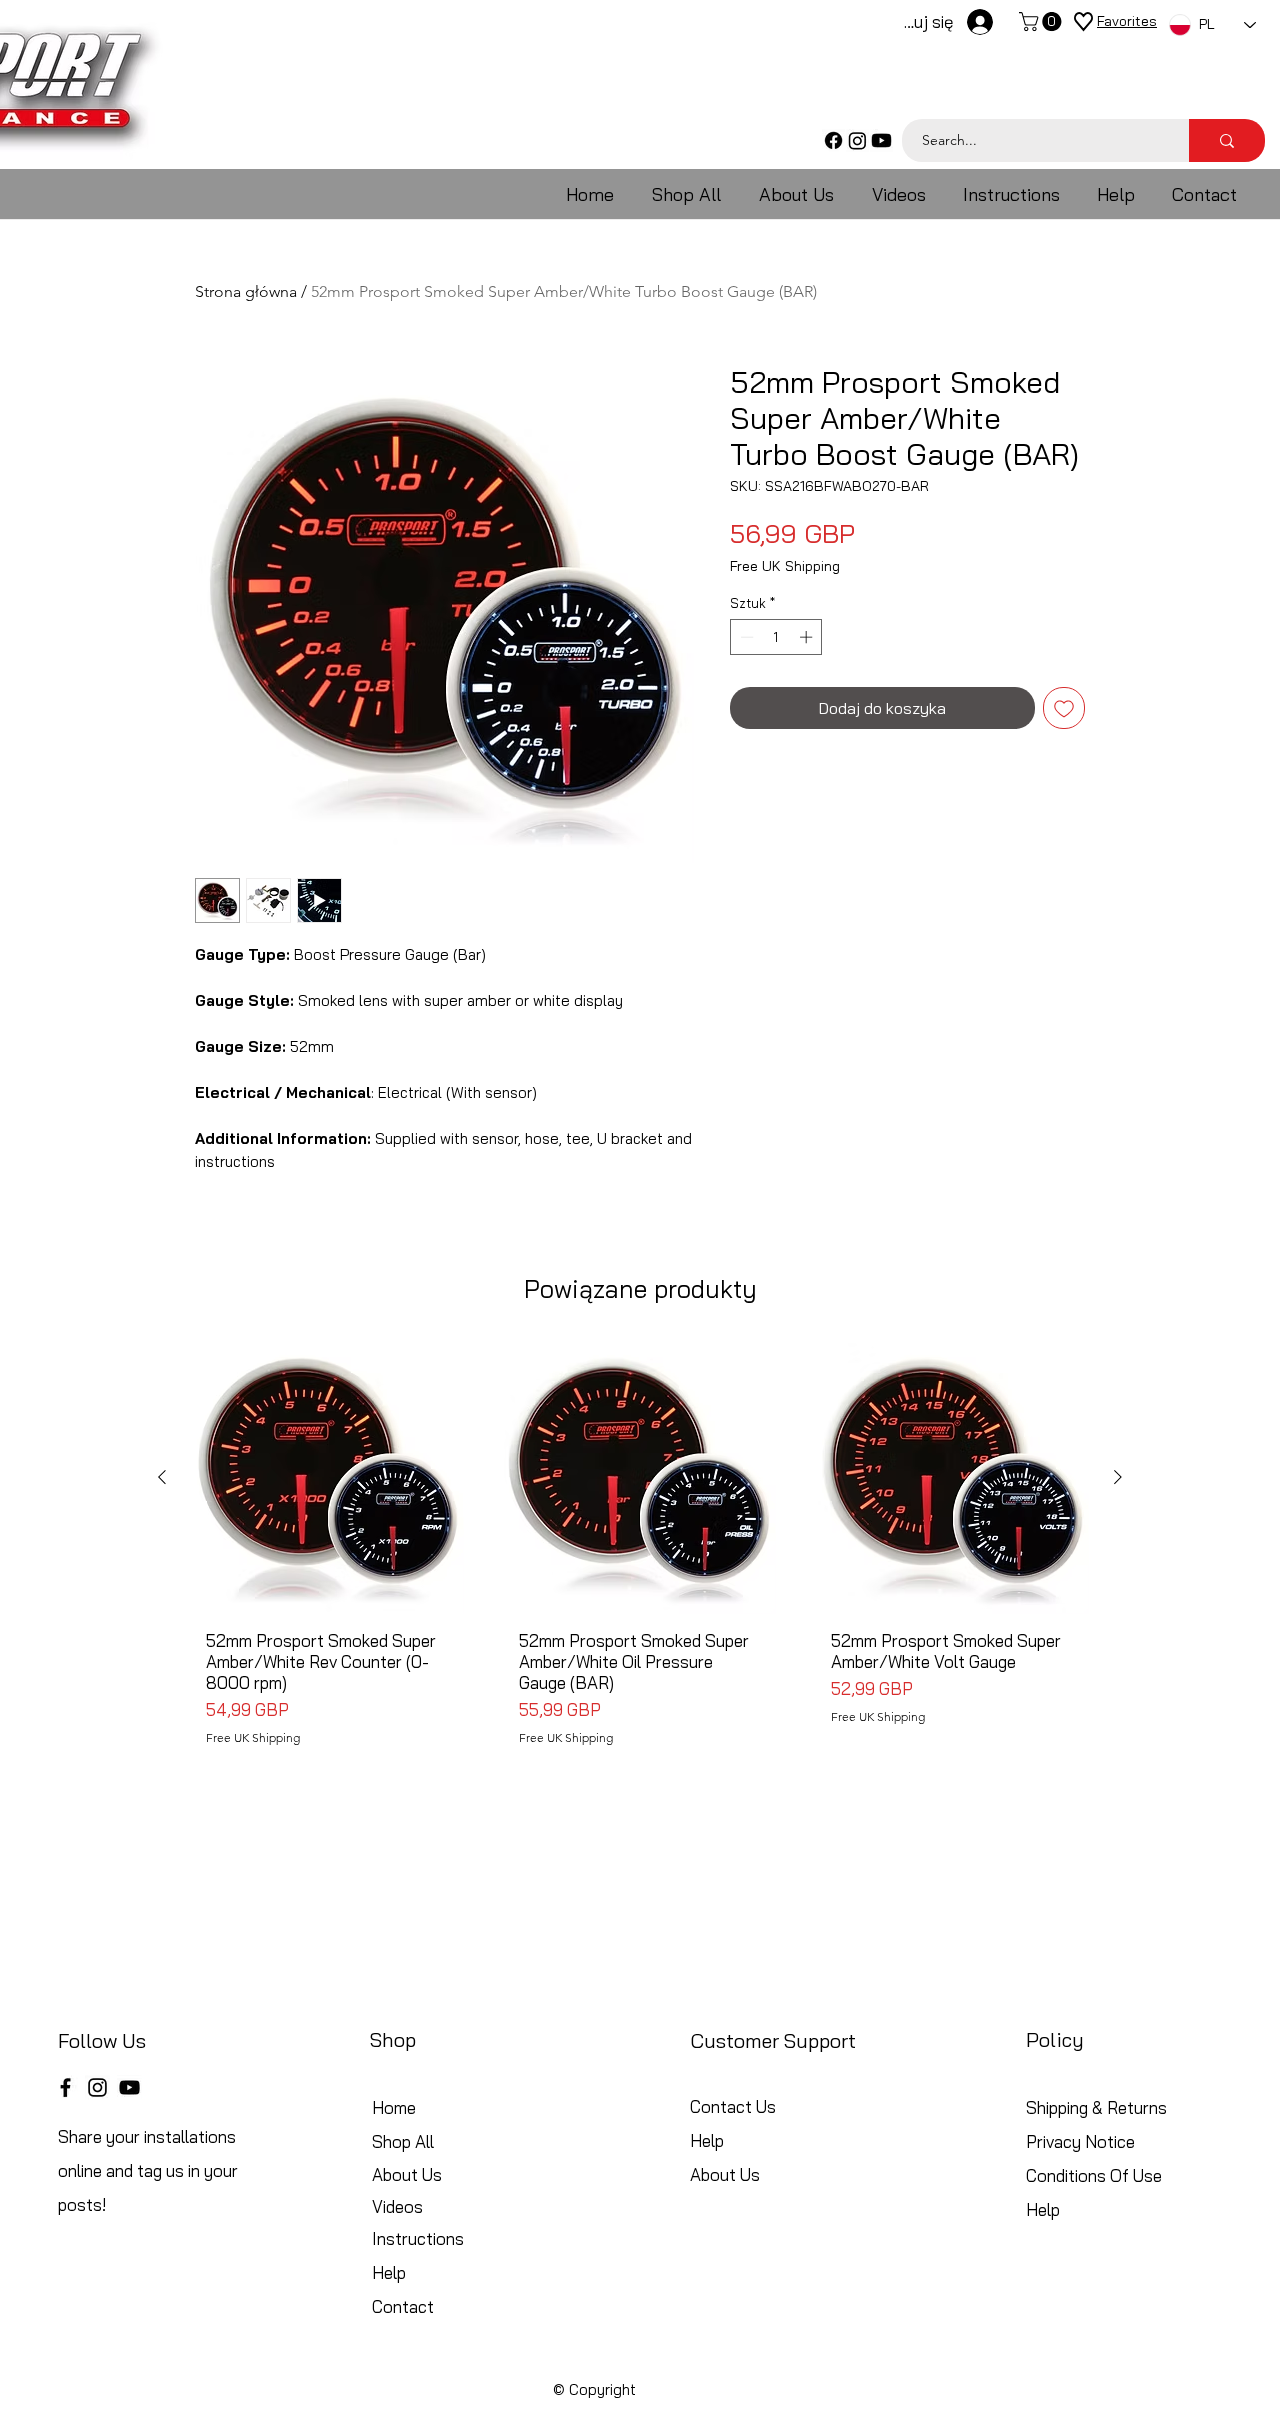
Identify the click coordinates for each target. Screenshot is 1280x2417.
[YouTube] (129, 2087)
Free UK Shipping (785, 566)
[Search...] (1227, 140)
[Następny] (1118, 1477)
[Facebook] (833, 140)
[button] (1042, 21)
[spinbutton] (776, 637)
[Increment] (808, 637)
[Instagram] (857, 140)
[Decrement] (745, 637)
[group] (640, 1562)
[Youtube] (881, 140)
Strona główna (246, 291)
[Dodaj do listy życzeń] (1064, 708)
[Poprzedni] (162, 1477)
